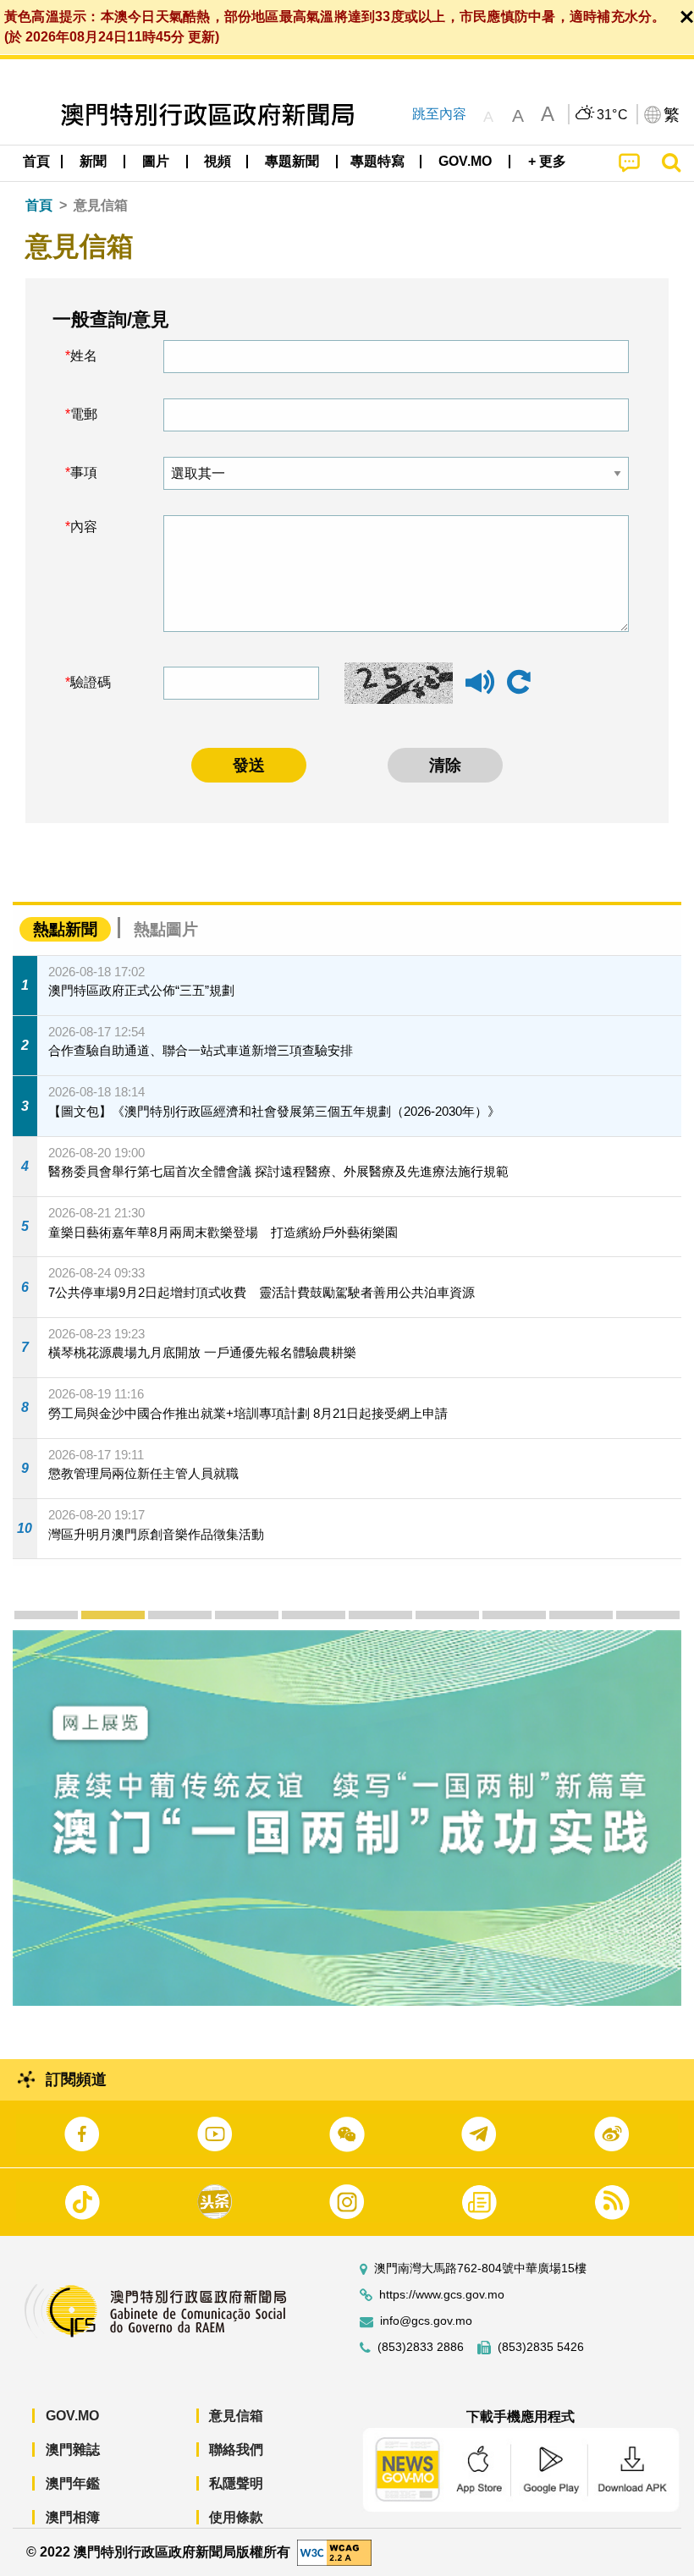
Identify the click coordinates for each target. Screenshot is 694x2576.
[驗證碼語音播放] (480, 690)
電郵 (84, 414)
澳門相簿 (73, 2517)
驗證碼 (91, 682)
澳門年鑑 (73, 2483)
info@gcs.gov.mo (426, 2321)
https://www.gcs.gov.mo (442, 2295)
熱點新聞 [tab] (65, 929)
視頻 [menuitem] (218, 161)
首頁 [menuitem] (36, 161)
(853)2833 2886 (421, 2347)
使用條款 (236, 2517)
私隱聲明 (236, 2483)
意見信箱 (236, 2416)
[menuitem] (94, 162)
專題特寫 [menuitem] (377, 161)
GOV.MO (72, 2416)
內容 (84, 527)
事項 (84, 472)
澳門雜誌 (73, 2450)
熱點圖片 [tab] (166, 929)
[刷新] (519, 683)
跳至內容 (439, 114)
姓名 (84, 356)
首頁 (39, 205)
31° (613, 115)
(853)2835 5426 (541, 2347)
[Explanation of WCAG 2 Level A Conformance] (334, 2551)
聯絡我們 (236, 2450)
